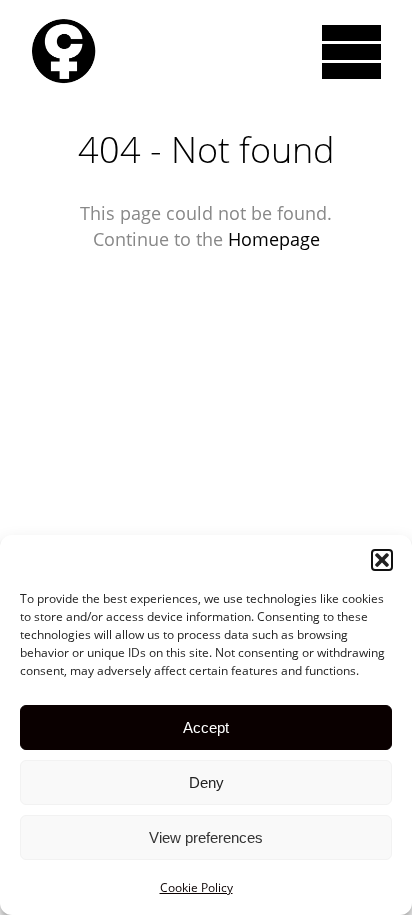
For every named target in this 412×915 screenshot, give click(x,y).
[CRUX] (63, 51)
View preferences (206, 837)
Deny (206, 782)
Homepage (274, 239)
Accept (206, 727)
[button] (382, 560)
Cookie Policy (196, 887)
